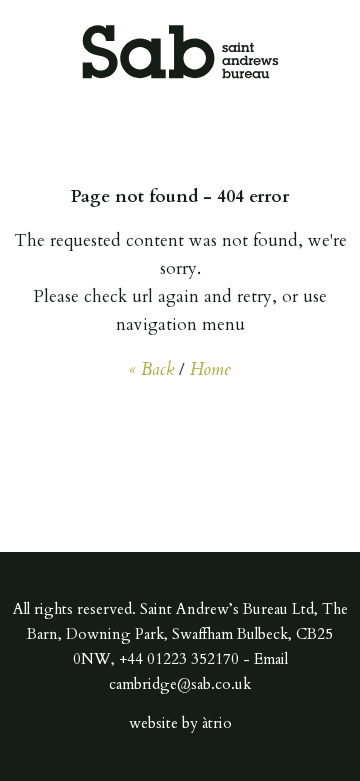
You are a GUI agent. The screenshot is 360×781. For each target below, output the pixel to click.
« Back (151, 369)
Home (210, 369)
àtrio (217, 723)
